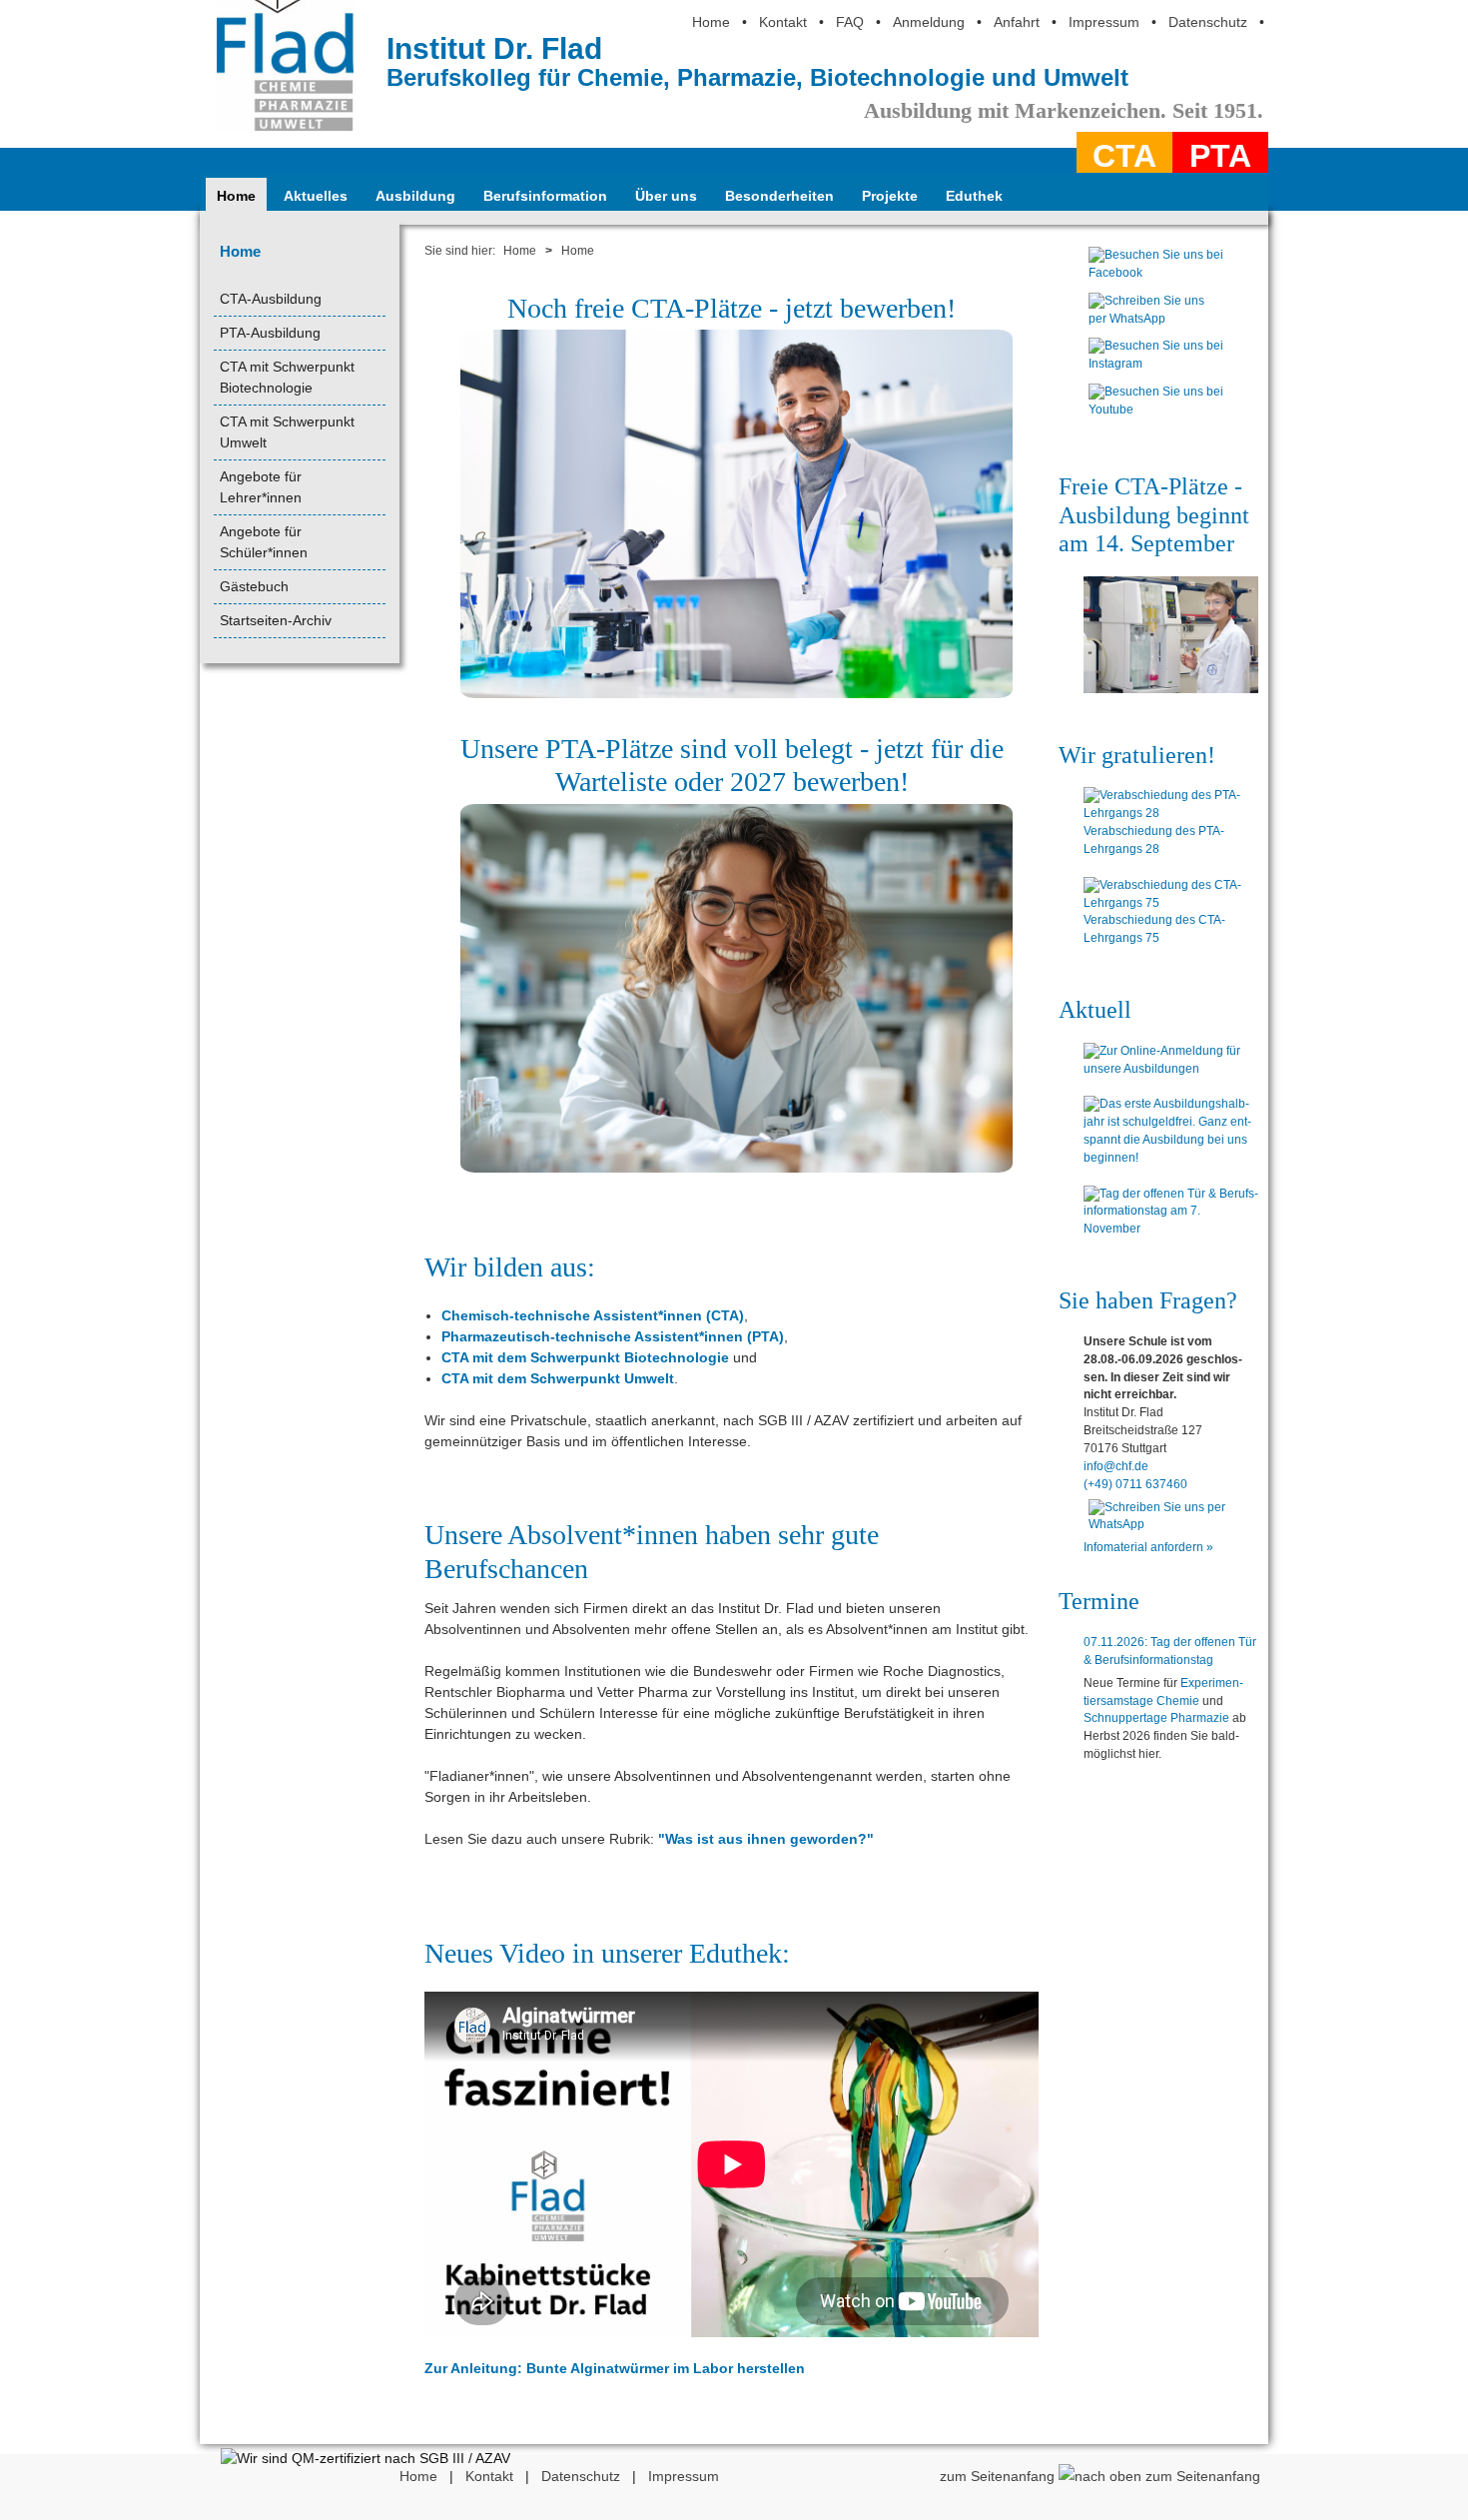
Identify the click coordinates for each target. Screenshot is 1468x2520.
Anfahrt (1017, 22)
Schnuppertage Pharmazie (1156, 1718)
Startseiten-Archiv (276, 620)
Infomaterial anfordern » (1148, 1547)
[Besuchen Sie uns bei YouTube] (1156, 415)
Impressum (1104, 22)
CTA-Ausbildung (271, 299)
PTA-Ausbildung (270, 333)
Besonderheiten (779, 196)
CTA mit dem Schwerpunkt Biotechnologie (585, 1357)
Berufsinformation (545, 196)
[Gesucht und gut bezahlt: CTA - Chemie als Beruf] (1171, 635)
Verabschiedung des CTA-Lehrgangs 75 (1154, 929)
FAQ (850, 22)
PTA (1220, 156)
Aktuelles (316, 196)
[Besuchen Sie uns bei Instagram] (1156, 369)
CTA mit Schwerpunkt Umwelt (287, 432)
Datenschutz (1208, 22)
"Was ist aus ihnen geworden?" (766, 1839)
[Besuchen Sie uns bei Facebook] (1156, 278)
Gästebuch (254, 586)
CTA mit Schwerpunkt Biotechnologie (287, 377)
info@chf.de (1116, 1466)
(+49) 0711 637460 (1135, 1484)
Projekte (890, 196)
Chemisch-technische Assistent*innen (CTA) (593, 1315)
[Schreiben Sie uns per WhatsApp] (1156, 324)
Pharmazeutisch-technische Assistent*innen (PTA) (613, 1336)
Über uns (666, 196)
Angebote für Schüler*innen (264, 542)
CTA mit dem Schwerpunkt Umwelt (558, 1378)
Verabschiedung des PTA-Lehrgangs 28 (1154, 840)
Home (711, 22)
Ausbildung (415, 196)
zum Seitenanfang (999, 2476)
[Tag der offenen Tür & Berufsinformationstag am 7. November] (1171, 1213)
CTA (1124, 156)
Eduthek (974, 196)
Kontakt (783, 22)
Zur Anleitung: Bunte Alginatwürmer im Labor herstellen (615, 2368)
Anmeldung (929, 22)
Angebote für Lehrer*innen (261, 487)
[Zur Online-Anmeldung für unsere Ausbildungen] (1171, 1061)
